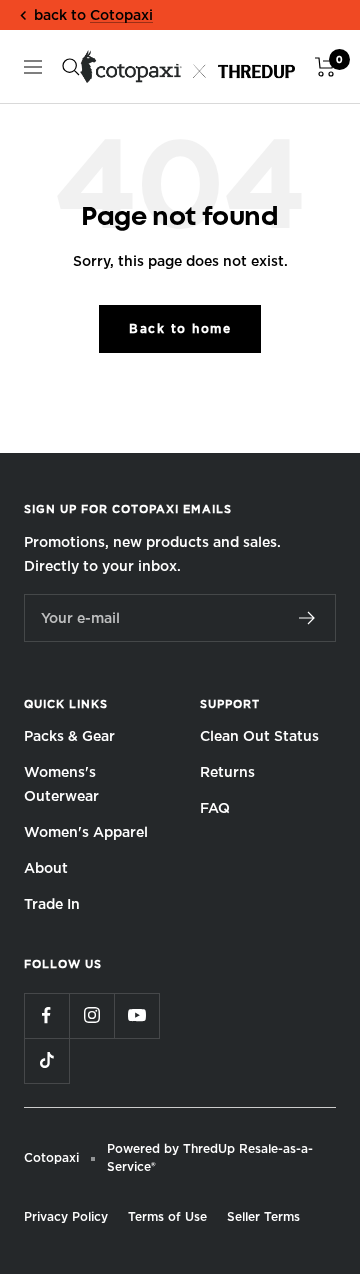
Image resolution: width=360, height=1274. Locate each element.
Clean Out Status (259, 736)
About (46, 868)
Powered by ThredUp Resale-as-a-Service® (210, 1157)
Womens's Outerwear (61, 784)
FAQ (215, 808)
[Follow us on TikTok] (46, 1060)
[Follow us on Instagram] (91, 1015)
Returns (227, 772)
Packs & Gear (69, 736)
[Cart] (325, 67)
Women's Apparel (86, 832)
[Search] (71, 67)
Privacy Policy (66, 1216)
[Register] (307, 618)
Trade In (52, 904)
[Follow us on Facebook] (46, 1015)
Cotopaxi (121, 15)
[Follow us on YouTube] (136, 1015)
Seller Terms (263, 1216)
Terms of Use (167, 1216)
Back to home (180, 328)
